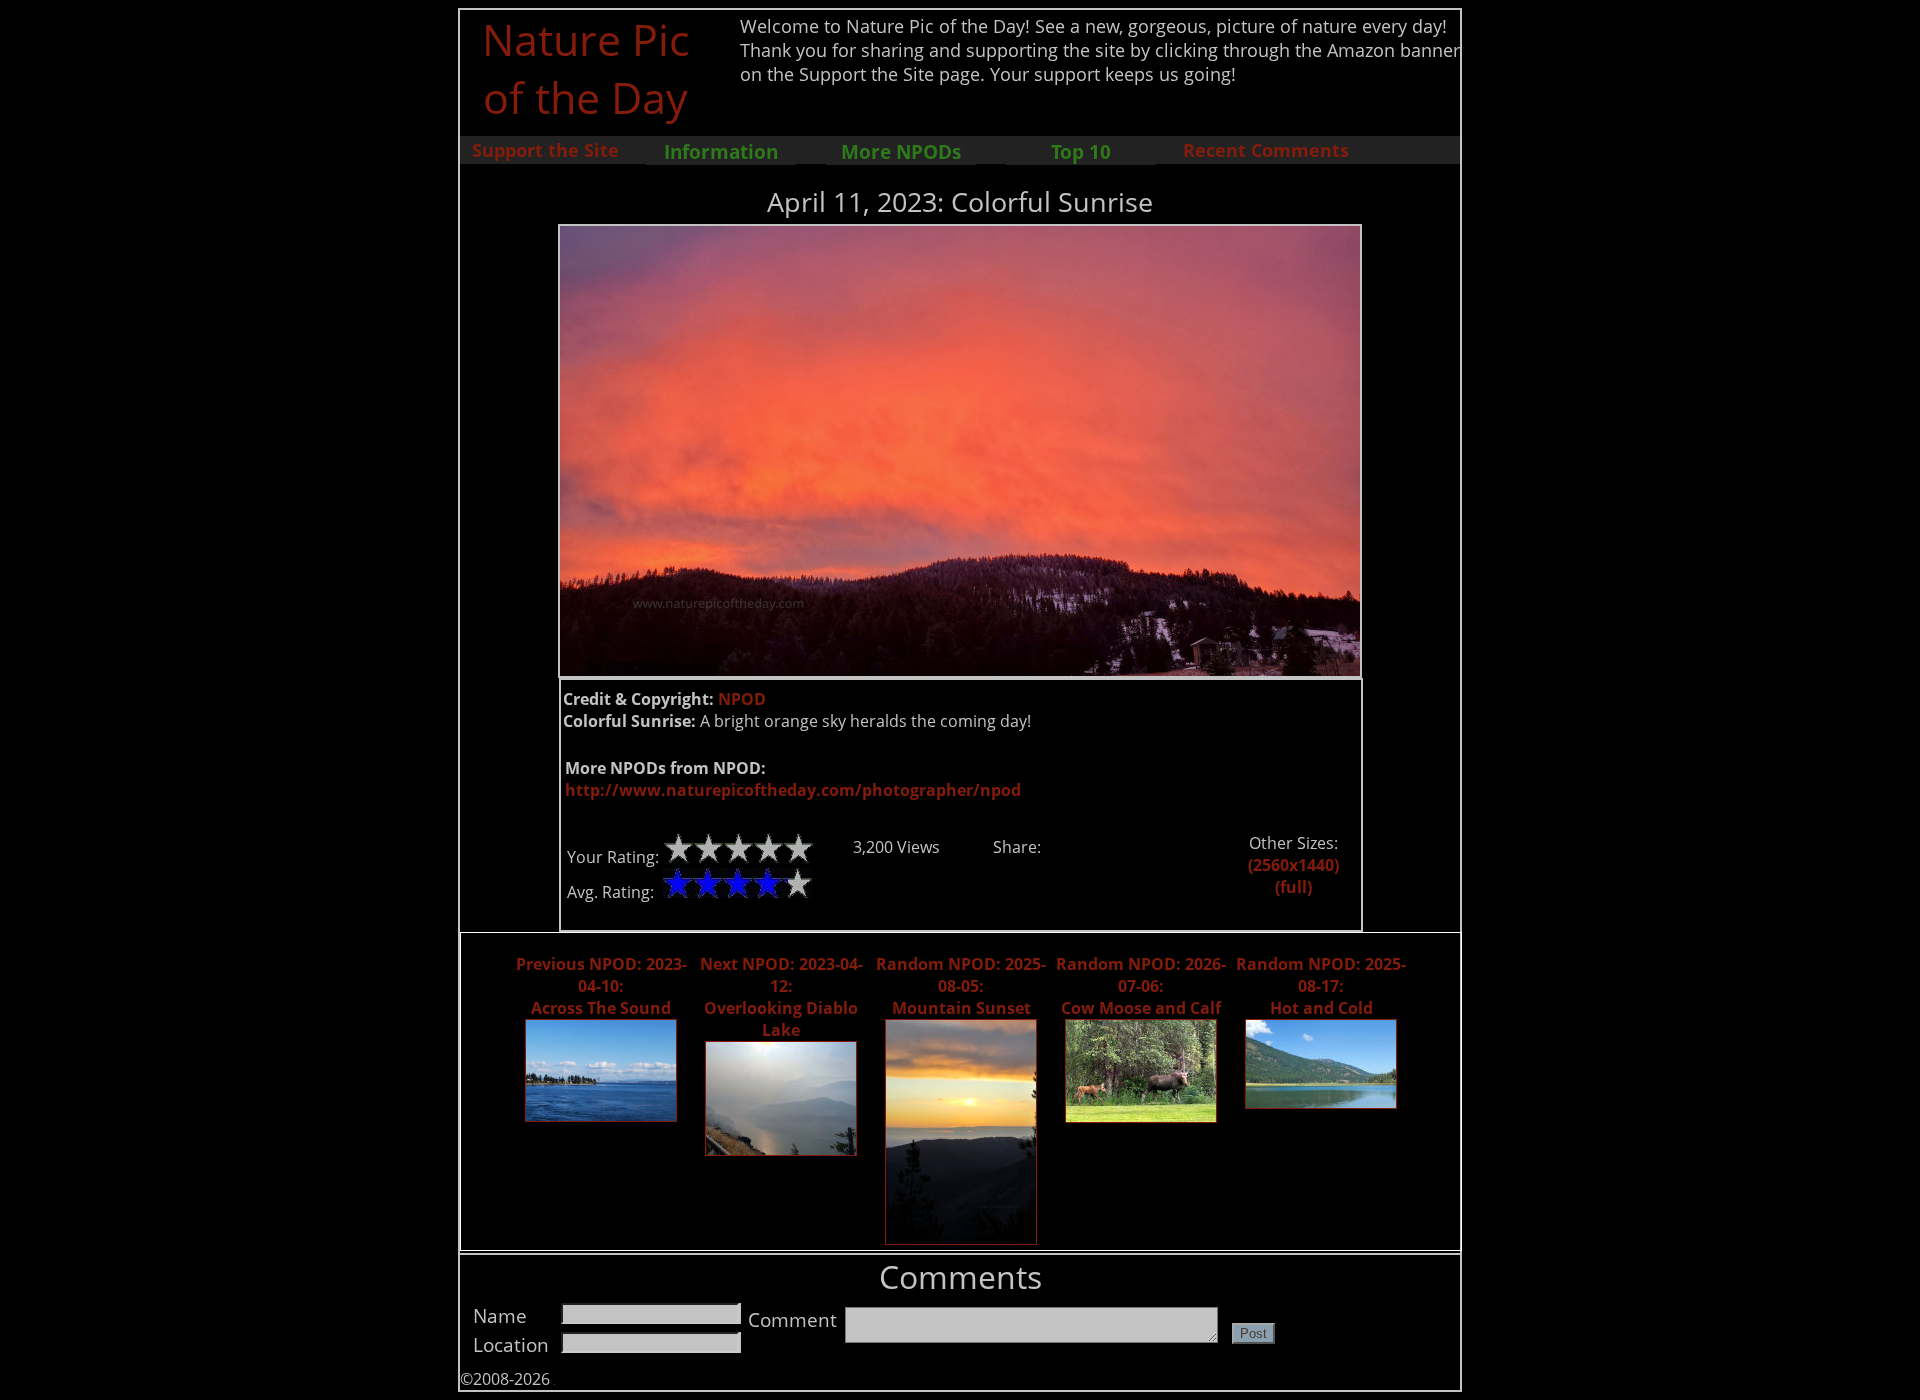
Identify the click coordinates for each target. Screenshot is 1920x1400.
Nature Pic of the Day (585, 68)
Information (721, 151)
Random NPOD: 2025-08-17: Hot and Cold (1321, 986)
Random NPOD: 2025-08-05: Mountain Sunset (961, 986)
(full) (1293, 887)
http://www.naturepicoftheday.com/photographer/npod (793, 790)
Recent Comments (1266, 150)
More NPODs (901, 151)
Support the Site (545, 150)
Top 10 (1081, 151)
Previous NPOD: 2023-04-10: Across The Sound (601, 986)
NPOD (742, 699)
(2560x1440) (1293, 865)
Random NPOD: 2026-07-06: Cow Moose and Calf (1141, 986)
